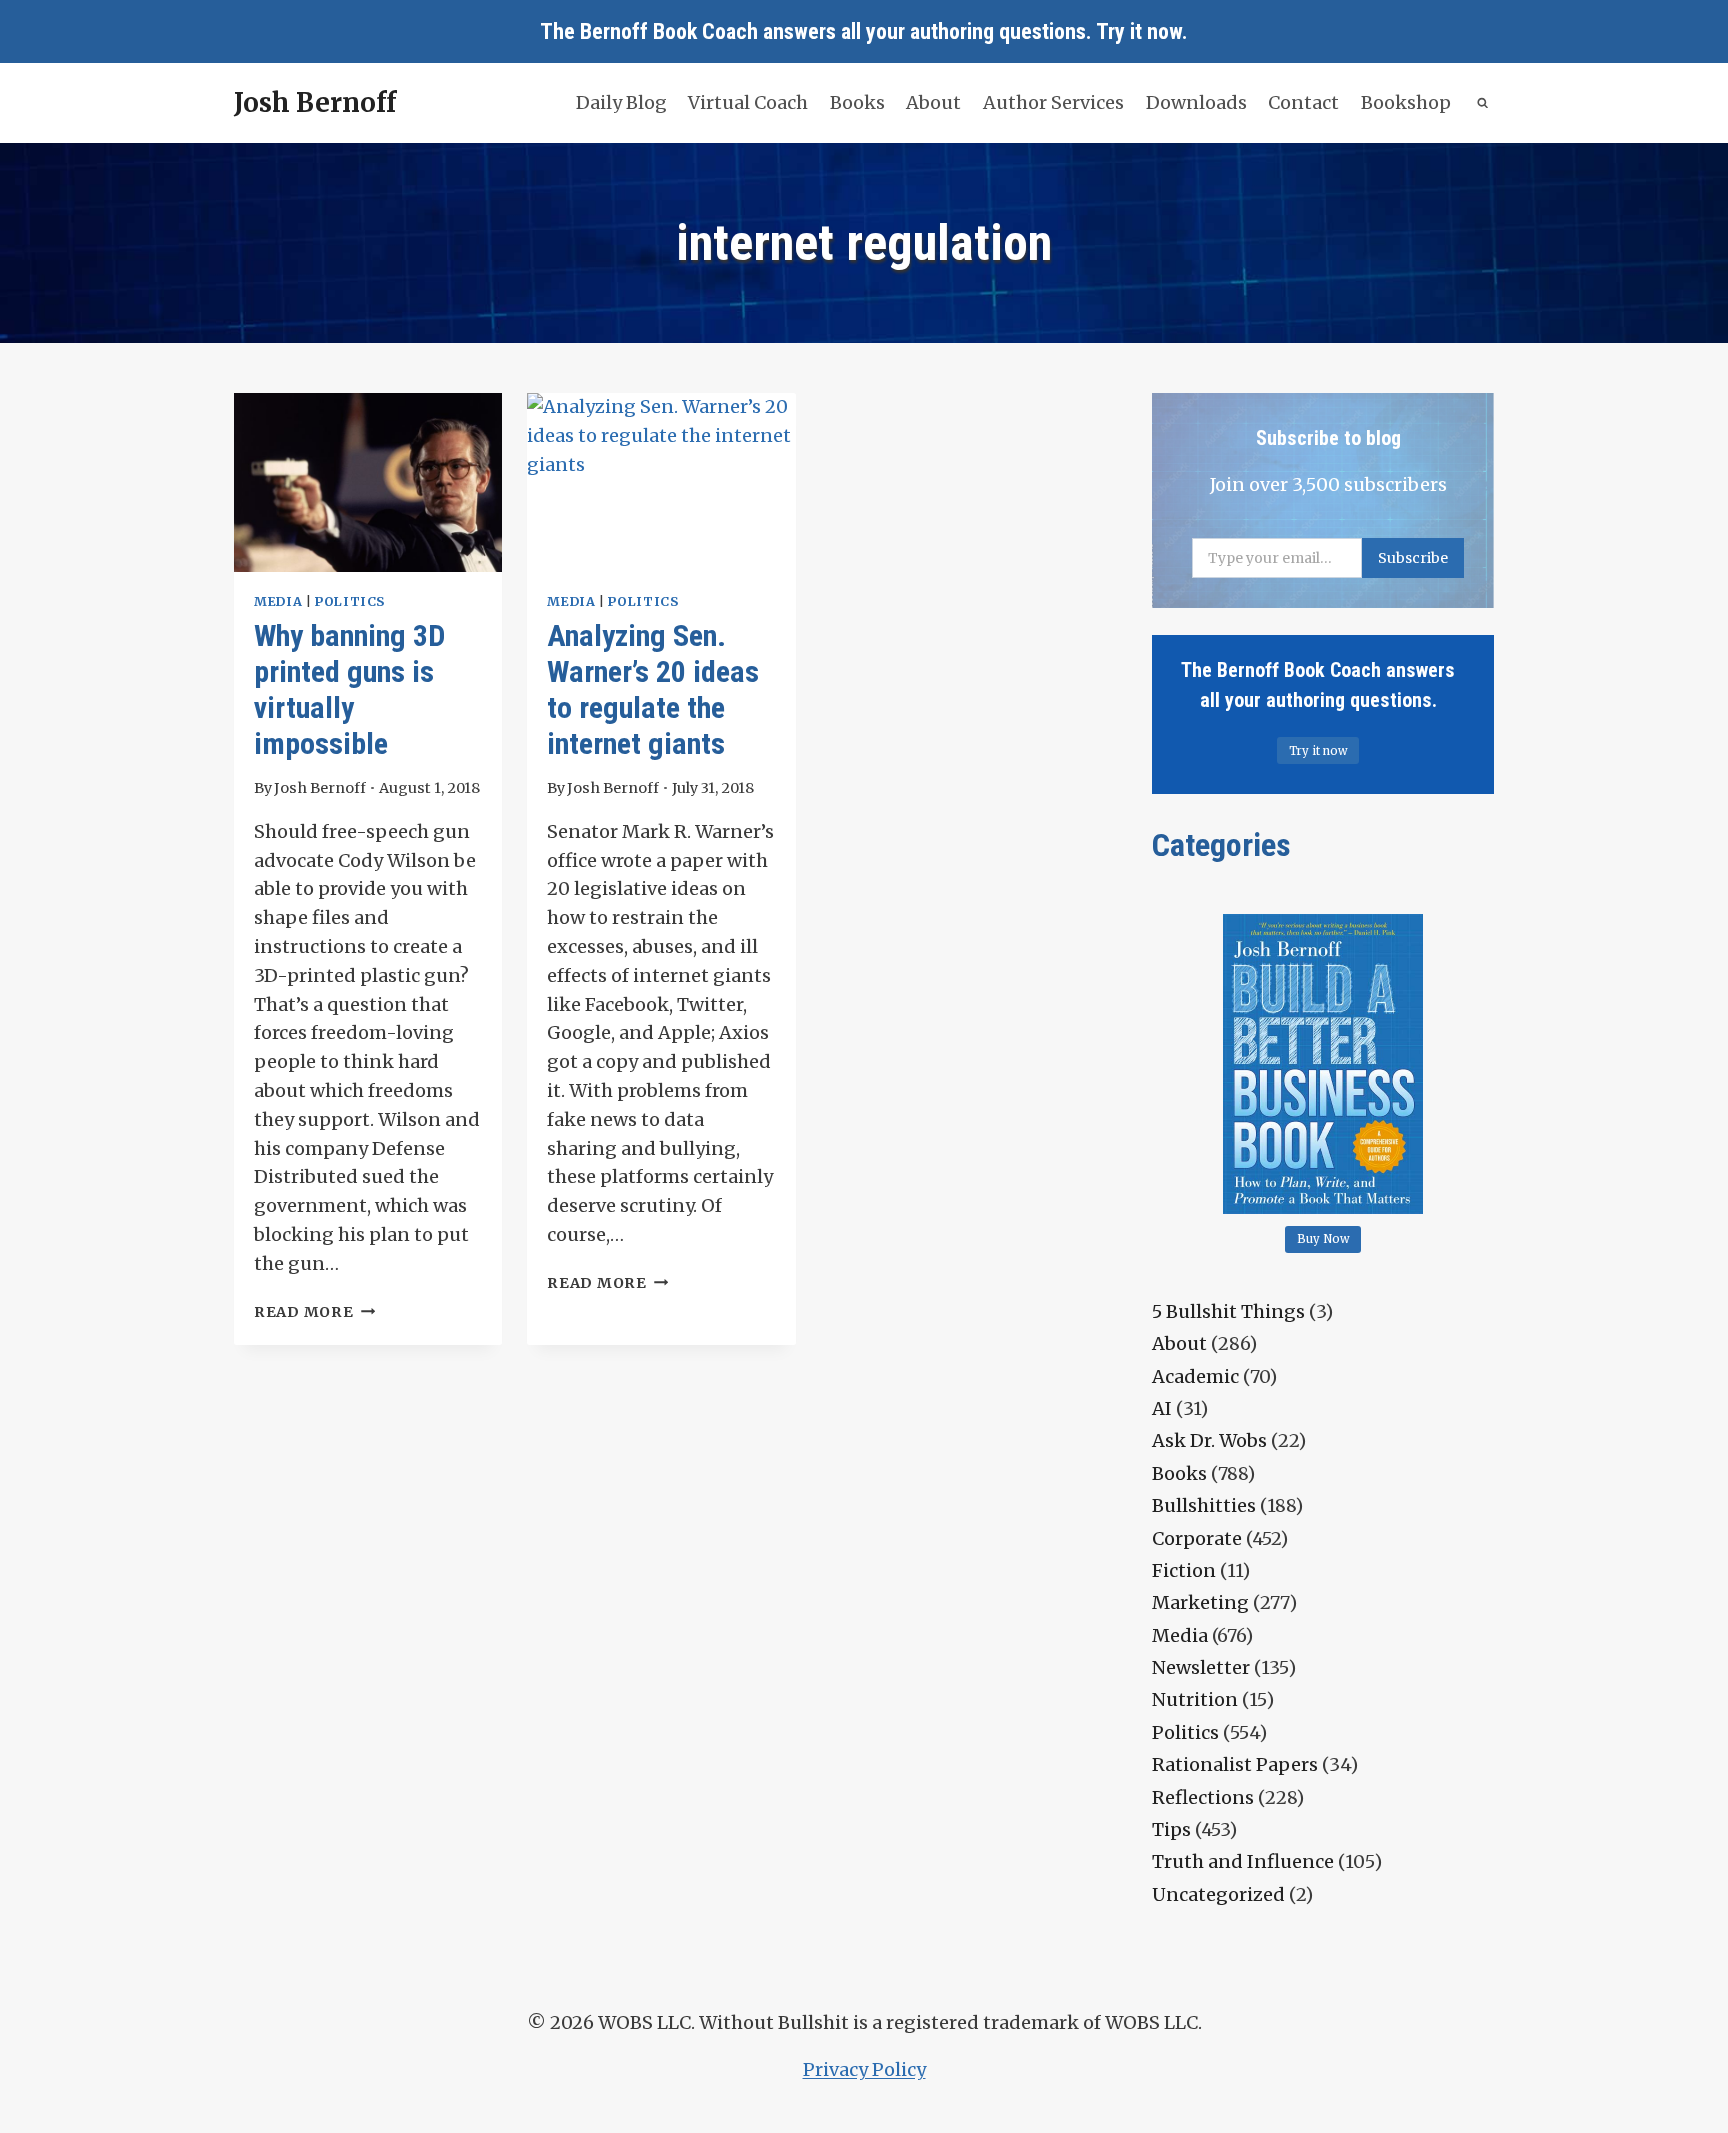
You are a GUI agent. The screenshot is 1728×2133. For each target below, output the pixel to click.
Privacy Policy (864, 2069)
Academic (1195, 1376)
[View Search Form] (1483, 103)
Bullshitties (1204, 1505)
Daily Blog (621, 102)
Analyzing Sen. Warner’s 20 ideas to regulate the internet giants (653, 689)
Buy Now (1323, 1239)
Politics (350, 601)
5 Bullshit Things (1228, 1311)
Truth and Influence (1243, 1861)
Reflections (1203, 1797)
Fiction (1184, 1570)
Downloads (1196, 102)
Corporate (1197, 1538)
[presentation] (368, 482)
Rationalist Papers (1235, 1764)
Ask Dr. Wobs (1209, 1440)
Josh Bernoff (320, 788)
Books (857, 102)
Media (278, 601)
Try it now (1139, 31)
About (933, 102)
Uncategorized (1218, 1894)
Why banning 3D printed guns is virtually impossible (349, 689)
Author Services (1053, 102)
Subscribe (1413, 558)
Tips (1171, 1829)
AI (1162, 1408)
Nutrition (1195, 1699)
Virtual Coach (748, 102)
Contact (1303, 102)
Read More (314, 1312)
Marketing (1200, 1602)
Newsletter (1201, 1667)
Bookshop (1406, 102)
